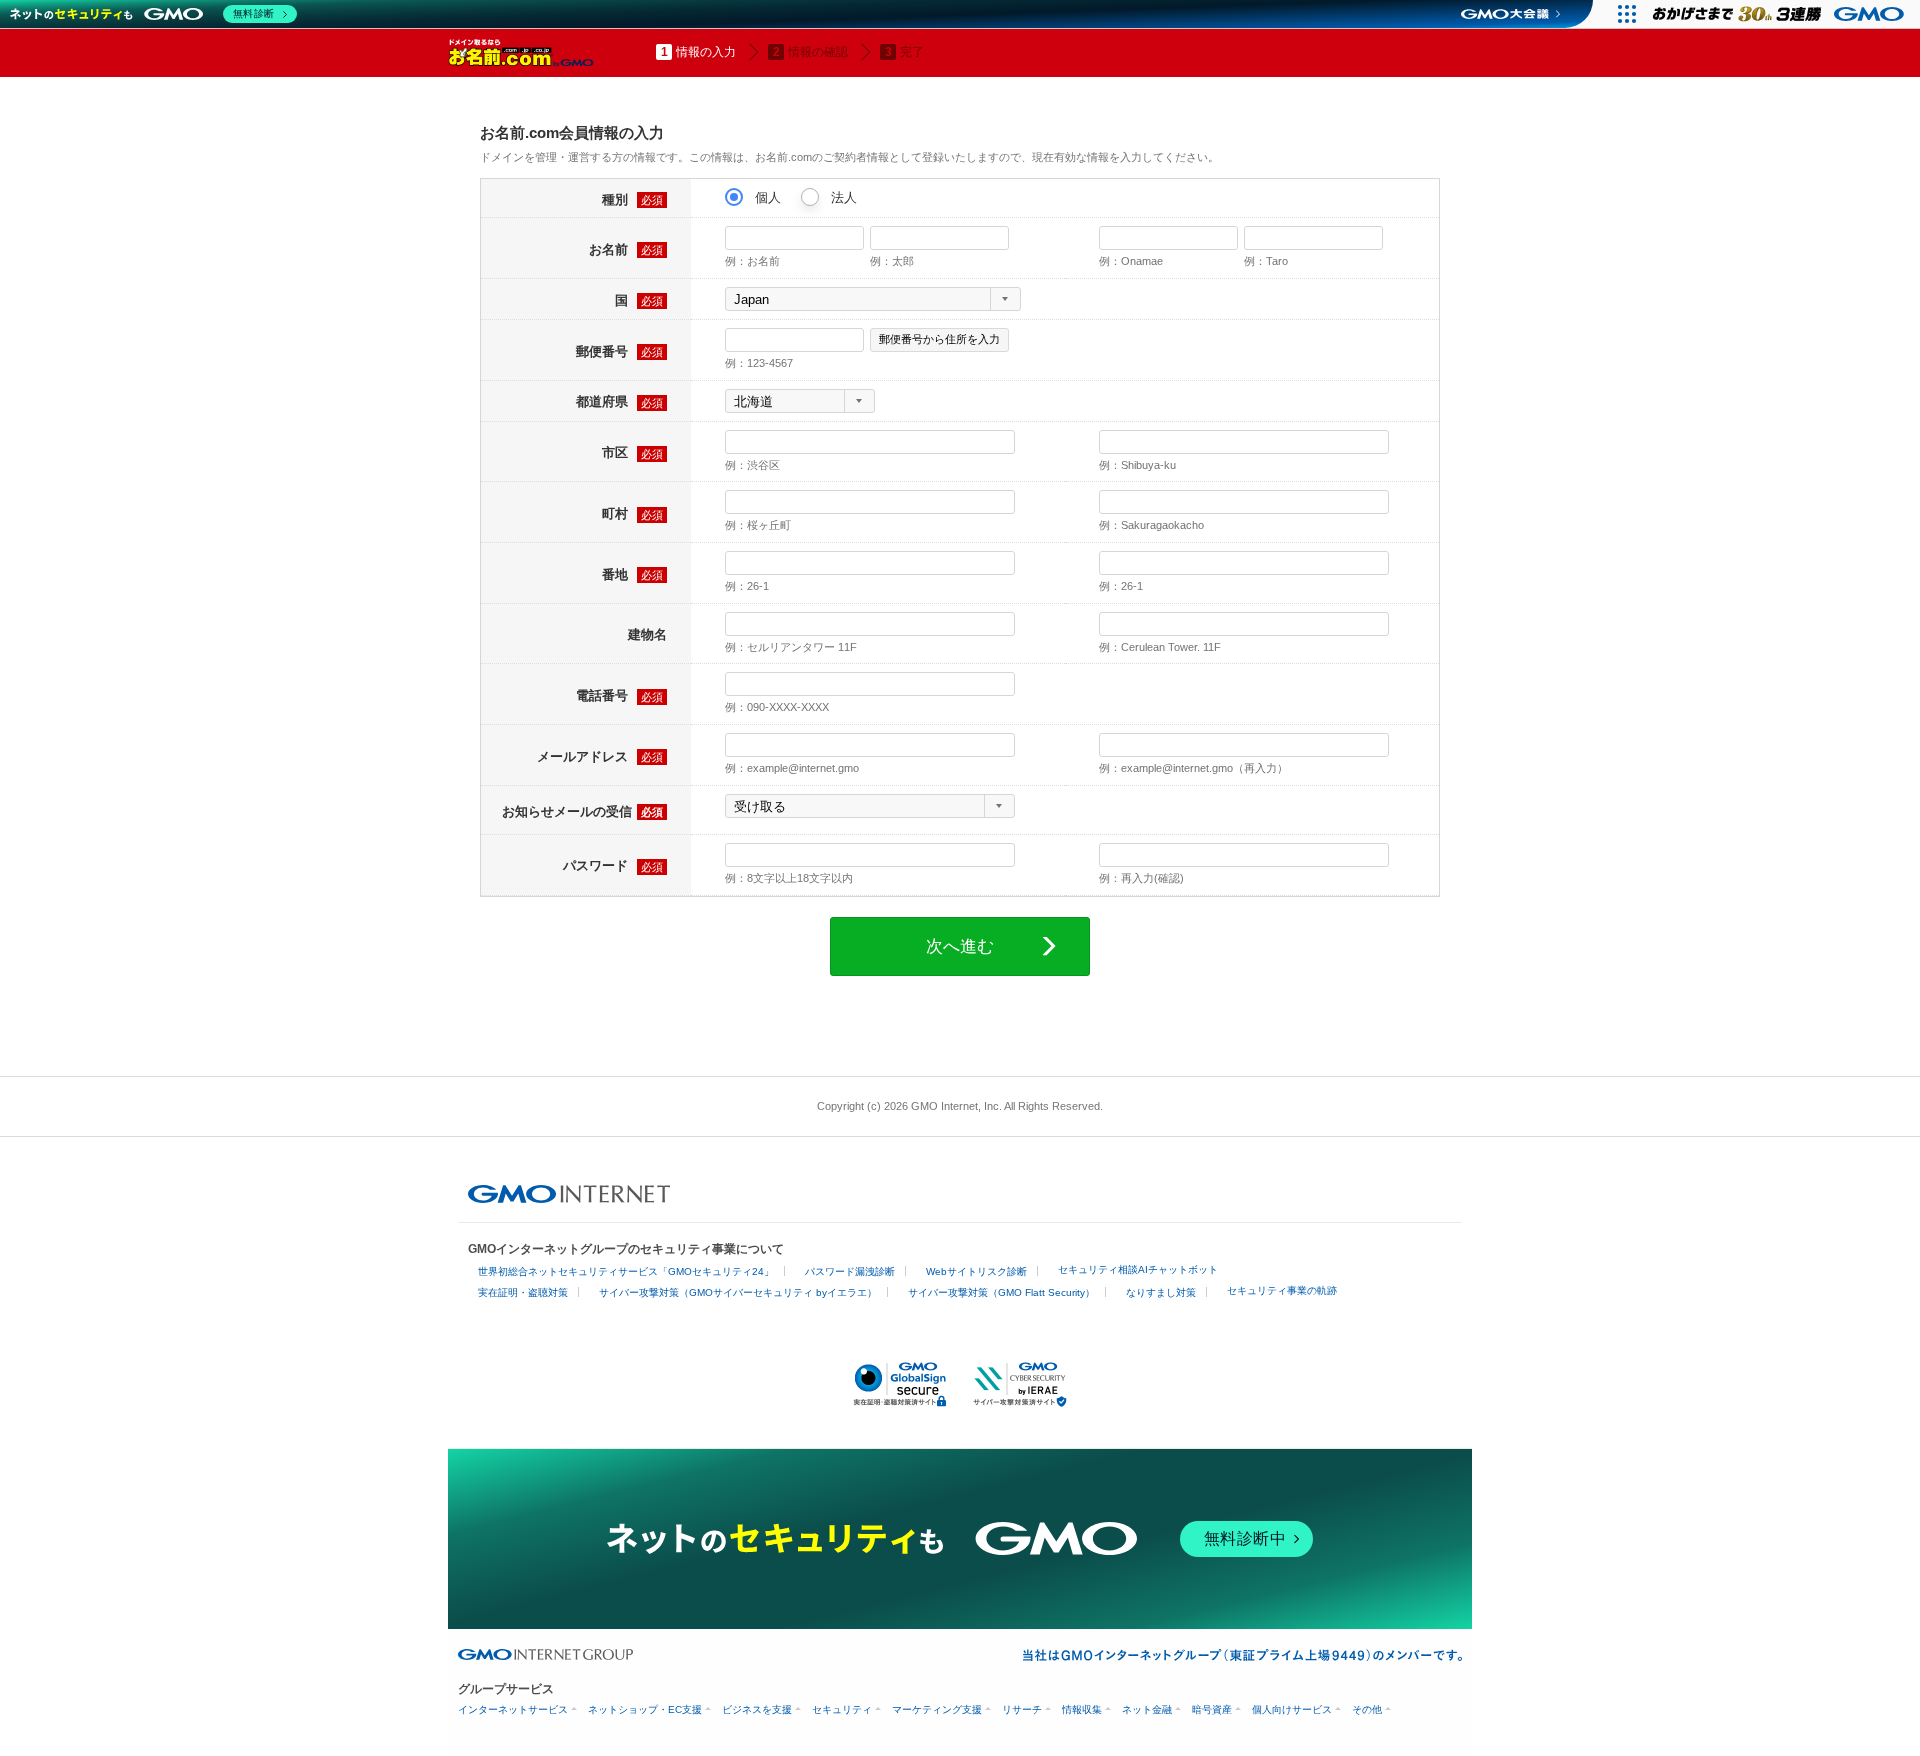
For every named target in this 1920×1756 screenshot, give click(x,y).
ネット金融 (1147, 1709)
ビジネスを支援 (757, 1709)
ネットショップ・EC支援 (645, 1709)
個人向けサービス (1292, 1709)
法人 (842, 197)
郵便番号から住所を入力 (939, 339)
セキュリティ (842, 1709)
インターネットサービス (513, 1709)
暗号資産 (1212, 1709)
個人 (766, 197)
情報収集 (1082, 1709)
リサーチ (1022, 1709)
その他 (1367, 1709)
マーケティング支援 (937, 1709)
